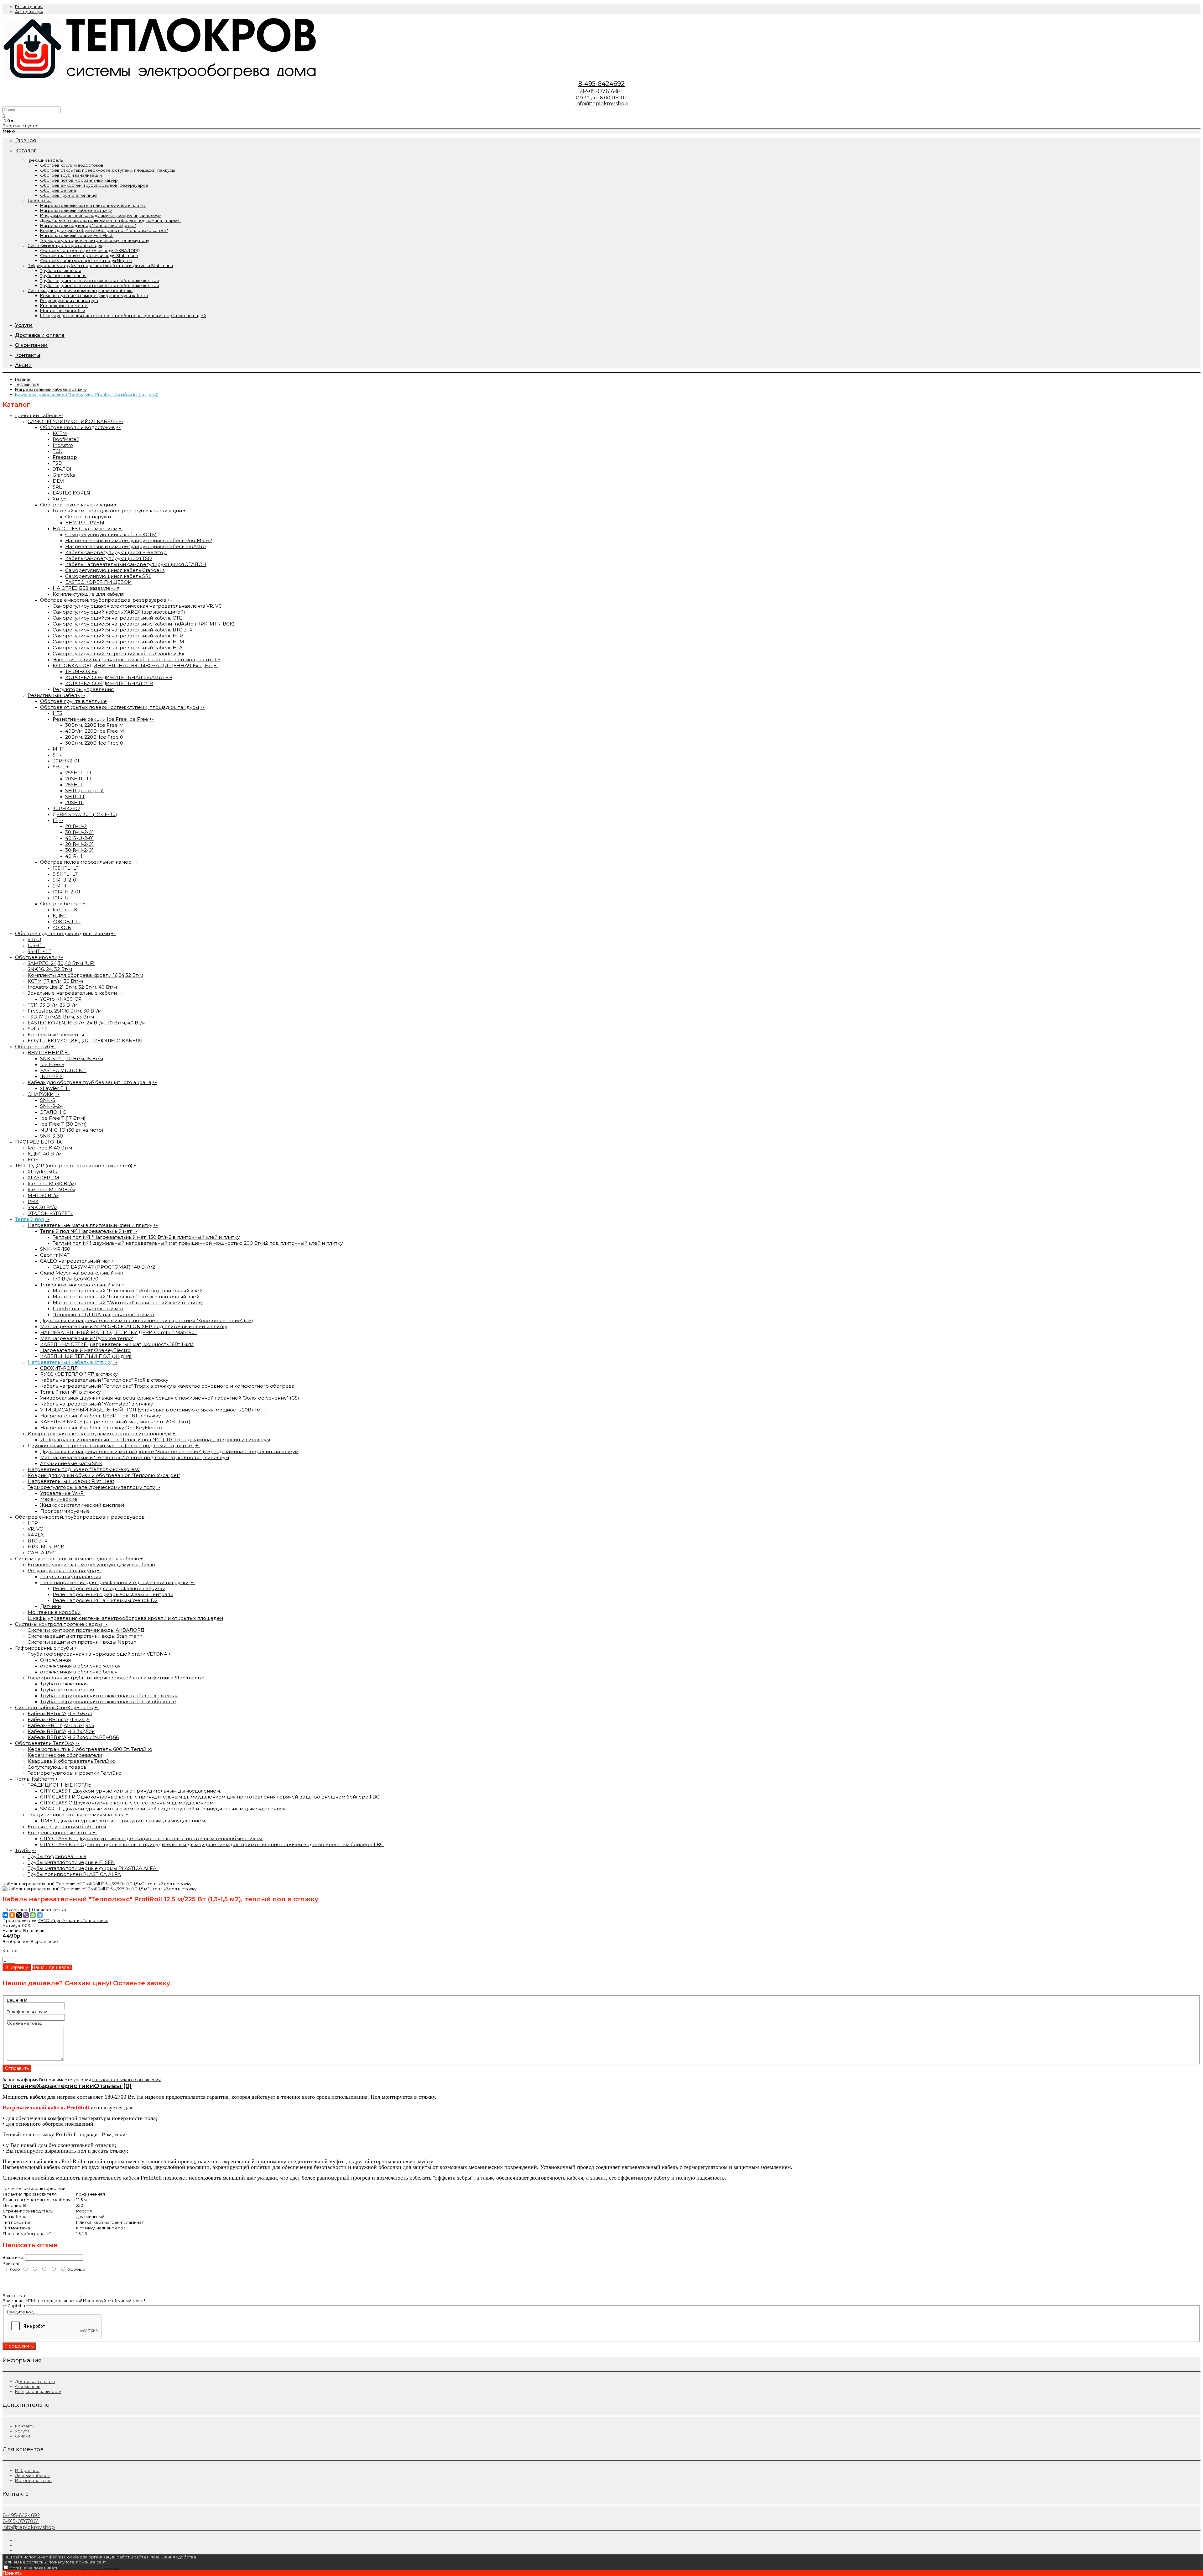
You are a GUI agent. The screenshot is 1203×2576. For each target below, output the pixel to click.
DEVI (59, 481)
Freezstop (65, 457)
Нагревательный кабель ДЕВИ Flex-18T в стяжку (100, 1416)
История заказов (33, 2480)
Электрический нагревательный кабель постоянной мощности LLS (137, 660)
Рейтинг (11, 2263)
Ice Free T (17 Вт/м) (63, 1118)
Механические (59, 1499)
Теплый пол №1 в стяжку (70, 1392)
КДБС (60, 916)
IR (55, 820)
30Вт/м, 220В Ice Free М (94, 725)
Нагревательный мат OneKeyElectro (85, 1350)
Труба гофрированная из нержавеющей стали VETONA (97, 1654)
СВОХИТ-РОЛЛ (59, 1368)
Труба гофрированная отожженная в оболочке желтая (99, 280)
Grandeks (64, 475)
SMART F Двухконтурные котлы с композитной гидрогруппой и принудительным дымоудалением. (164, 1809)
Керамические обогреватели (65, 1755)
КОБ (33, 1160)
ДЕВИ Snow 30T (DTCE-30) (85, 814)
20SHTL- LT (79, 779)
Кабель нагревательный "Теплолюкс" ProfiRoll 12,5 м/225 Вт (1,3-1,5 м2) (87, 394)
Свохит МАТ (55, 1255)
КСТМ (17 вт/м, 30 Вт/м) (55, 981)
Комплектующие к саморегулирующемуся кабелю (94, 296)
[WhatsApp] (33, 1915)
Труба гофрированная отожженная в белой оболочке (108, 1702)
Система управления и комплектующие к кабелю (80, 291)
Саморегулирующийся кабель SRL (108, 576)
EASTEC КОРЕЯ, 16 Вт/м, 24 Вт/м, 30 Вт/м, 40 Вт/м (87, 1023)
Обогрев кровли (36, 957)
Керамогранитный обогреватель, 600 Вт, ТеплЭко (90, 1749)
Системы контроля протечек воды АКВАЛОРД (90, 250)
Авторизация (29, 12)
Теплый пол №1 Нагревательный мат (86, 1231)
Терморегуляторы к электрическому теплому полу (95, 240)
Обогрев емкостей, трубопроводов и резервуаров (80, 1517)
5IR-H (60, 886)
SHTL (59, 767)
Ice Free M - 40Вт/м (51, 1189)
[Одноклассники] (12, 1915)
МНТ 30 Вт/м (43, 1195)
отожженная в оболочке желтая (80, 1666)
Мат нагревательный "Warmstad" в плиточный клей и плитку (128, 1303)
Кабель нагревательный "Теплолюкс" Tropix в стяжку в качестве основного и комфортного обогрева (167, 1386)
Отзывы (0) (113, 2086)
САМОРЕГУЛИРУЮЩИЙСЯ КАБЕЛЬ (73, 421)
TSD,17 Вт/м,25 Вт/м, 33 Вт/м (61, 1017)
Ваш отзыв (14, 2296)
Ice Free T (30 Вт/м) (63, 1124)
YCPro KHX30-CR (61, 999)
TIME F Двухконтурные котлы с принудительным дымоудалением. (123, 1821)
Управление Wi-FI (62, 1493)
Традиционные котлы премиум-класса (76, 1815)
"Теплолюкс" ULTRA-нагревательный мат (104, 1314)
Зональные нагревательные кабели (72, 993)
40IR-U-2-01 (80, 838)
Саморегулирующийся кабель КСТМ (111, 534)
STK (57, 755)
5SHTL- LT (39, 951)
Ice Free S (52, 1064)
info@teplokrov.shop (602, 104)
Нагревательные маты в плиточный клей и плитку (93, 205)
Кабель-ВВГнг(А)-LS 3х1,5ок (61, 1725)
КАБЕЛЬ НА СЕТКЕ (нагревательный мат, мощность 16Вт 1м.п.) (117, 1344)
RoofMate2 (66, 439)
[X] (19, 1915)
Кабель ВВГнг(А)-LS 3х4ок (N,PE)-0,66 (73, 1737)
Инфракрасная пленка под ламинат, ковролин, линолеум (101, 215)
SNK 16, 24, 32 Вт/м (50, 969)
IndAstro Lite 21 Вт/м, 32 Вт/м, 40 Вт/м (72, 987)
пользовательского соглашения (126, 2080)
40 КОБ (62, 927)
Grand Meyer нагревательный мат (82, 1273)
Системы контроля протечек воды (65, 245)
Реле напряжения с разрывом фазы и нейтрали (113, 1594)
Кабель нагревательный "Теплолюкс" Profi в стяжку (104, 1380)
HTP (33, 1523)
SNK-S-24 (52, 1106)
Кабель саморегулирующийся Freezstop (116, 552)
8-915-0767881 (601, 91)
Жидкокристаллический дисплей (82, 1505)
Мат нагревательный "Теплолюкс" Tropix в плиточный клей (126, 1297)
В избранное (16, 1941)
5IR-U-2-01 (65, 880)
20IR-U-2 (76, 826)
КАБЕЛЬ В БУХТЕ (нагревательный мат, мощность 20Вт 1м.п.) (115, 1422)
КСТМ (60, 433)
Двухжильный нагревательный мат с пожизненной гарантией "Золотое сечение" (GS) (147, 1320)
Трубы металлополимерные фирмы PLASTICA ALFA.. (93, 1868)
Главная (23, 379)
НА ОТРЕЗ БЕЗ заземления (86, 588)
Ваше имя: (13, 2257)
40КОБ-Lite (67, 921)
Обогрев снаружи (88, 517)
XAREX (36, 1535)
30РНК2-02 (66, 808)
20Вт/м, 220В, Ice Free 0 (94, 737)
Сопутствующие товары (57, 1767)
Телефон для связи (27, 2012)
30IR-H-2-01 (79, 850)
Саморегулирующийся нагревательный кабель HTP (118, 636)
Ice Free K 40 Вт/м (50, 1148)
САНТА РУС (42, 1553)
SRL (57, 487)
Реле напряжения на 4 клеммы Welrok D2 (105, 1600)
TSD (57, 463)
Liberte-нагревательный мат (88, 1309)
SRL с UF (38, 1029)
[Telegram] (40, 1915)
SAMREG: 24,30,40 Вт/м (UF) (61, 963)
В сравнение (44, 1941)
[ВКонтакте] (5, 1915)
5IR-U (34, 939)
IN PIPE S (51, 1076)
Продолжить (19, 2346)
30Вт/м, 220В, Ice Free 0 (94, 743)
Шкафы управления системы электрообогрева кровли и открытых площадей (123, 316)
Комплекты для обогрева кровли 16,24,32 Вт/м (85, 975)
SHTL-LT (75, 796)
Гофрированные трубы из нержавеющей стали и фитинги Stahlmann (100, 265)
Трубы (23, 1850)
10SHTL (36, 945)
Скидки (23, 2436)
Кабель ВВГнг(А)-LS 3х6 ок (60, 1713)
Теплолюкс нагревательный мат (80, 1285)
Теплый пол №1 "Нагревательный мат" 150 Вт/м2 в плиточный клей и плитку (146, 1237)
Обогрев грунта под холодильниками (62, 933)
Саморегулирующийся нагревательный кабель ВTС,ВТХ (123, 630)
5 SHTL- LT (65, 874)
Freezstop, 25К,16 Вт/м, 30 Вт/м (65, 1011)
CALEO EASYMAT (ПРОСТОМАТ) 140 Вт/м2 (104, 1267)
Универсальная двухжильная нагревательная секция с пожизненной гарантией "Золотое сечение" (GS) (170, 1398)
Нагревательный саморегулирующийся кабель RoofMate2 (139, 540)
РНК (33, 1201)
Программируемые (65, 1511)
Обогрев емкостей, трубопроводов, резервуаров (94, 185)
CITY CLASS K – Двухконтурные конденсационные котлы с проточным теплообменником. (152, 1838)
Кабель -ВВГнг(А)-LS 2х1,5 (59, 1719)
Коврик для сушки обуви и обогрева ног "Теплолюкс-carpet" (104, 230)
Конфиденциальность (38, 2391)
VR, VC (35, 1529)
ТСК (57, 451)
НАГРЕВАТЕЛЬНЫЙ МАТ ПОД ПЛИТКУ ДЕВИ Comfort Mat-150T (119, 1332)
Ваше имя (17, 2000)
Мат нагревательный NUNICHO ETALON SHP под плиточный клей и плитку (134, 1326)
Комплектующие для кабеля (88, 594)
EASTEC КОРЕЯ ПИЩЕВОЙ (99, 582)
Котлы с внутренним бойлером (67, 1827)
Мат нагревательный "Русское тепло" (87, 1338)
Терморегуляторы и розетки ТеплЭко (75, 1773)
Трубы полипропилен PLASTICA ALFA (74, 1874)
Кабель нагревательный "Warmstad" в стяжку (96, 1404)
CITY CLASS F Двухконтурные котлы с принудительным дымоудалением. (130, 1791)
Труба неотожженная (63, 275)
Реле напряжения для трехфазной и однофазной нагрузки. (115, 1582)
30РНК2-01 (66, 761)
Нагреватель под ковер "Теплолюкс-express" (88, 225)
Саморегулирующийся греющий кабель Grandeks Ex (118, 654)
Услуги (22, 2431)
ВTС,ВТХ (38, 1541)
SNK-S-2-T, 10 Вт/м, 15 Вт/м (72, 1058)
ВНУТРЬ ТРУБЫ (85, 523)
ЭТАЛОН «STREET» (50, 1213)
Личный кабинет (32, 2475)
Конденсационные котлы (60, 1833)
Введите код (20, 2312)
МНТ (58, 749)
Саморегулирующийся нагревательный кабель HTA (118, 648)
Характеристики (65, 2086)
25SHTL (74, 785)
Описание (20, 2086)
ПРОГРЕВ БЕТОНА (38, 1142)
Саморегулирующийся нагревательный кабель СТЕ (117, 618)
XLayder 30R (43, 1172)
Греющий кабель (45, 160)
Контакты (25, 2426)
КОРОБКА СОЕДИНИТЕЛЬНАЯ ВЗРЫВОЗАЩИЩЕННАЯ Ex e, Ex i (133, 665)
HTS (57, 713)
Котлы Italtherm (35, 1779)
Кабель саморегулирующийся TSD (109, 558)
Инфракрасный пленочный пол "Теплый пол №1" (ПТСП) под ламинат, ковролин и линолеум (155, 1440)
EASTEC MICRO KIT (63, 1070)
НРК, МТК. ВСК (46, 1547)
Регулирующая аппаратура (69, 301)
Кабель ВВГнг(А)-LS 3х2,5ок (61, 1731)
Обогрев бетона (58, 190)
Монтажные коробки (63, 311)
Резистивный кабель (54, 695)
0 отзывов (16, 1910)
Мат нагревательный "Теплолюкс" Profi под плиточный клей (128, 1291)
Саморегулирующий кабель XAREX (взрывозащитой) (119, 612)
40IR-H (74, 856)
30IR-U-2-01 (79, 832)
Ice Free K (65, 910)
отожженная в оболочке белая (79, 1672)
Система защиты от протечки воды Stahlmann (89, 255)
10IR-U (61, 898)
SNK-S (48, 1100)
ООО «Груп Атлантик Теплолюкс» (73, 1920)
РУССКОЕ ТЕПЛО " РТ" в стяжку (79, 1374)
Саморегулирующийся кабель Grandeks (115, 570)
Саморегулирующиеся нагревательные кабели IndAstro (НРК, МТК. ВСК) (144, 624)
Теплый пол (40, 200)
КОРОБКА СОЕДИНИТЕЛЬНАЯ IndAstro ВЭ (119, 677)
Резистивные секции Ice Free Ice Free (100, 719)
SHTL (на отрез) (84, 791)
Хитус (60, 499)
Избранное (27, 2470)
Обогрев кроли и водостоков (72, 165)
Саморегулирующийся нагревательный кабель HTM (118, 642)
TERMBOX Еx (81, 671)
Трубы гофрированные (57, 1856)
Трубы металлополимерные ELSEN (71, 1862)
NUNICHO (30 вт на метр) (72, 1130)
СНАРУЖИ (41, 1094)
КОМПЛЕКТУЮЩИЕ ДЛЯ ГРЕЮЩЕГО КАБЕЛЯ (85, 1041)
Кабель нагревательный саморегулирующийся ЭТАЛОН (136, 564)
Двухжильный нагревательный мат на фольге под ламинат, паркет (111, 220)
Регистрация (29, 7)
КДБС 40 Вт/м (44, 1154)
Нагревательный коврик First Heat (76, 235)
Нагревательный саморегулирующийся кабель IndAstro (135, 546)
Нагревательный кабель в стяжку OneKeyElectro (101, 1428)
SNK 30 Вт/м (42, 1207)
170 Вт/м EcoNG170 (76, 1279)
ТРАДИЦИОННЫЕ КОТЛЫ (60, 1785)
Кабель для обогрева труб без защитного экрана (89, 1082)
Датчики (50, 1606)
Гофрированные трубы (44, 1648)
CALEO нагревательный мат (75, 1261)
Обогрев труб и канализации (71, 175)
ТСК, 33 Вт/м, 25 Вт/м (52, 1005)
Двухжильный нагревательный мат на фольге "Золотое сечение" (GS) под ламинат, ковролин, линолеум (169, 1451)
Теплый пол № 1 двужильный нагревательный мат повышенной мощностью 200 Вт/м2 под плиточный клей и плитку (198, 1243)
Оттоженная (55, 1660)
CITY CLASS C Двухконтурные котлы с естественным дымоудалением (127, 1803)
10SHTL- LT (66, 868)
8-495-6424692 (601, 84)
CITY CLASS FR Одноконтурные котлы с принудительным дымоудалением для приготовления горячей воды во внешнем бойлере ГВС (210, 1797)
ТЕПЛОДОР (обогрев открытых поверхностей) (74, 1166)
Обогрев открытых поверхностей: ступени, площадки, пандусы (108, 170)
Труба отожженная (61, 270)
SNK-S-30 (52, 1136)
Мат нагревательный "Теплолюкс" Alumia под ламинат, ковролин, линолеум (135, 1457)
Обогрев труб (33, 1047)
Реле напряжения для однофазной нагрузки (109, 1588)
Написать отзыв (49, 1910)
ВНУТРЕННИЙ (46, 1052)
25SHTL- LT (78, 773)
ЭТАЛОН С (53, 1112)
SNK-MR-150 (55, 1249)
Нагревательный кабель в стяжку (76, 210)
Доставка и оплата (35, 2381)
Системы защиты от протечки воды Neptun (86, 260)
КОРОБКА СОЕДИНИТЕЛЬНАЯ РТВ (109, 683)
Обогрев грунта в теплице (68, 195)
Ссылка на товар (25, 2023)
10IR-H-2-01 (66, 892)
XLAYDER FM (43, 1178)
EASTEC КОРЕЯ (71, 493)
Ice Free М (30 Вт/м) (52, 1183)
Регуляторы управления (83, 689)
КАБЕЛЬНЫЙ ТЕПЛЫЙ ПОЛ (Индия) (86, 1356)
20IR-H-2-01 (79, 844)
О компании (28, 2386)
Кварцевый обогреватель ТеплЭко (71, 1761)
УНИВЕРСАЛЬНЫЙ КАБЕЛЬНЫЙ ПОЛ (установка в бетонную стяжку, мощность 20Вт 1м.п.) (154, 1410)
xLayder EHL (55, 1088)
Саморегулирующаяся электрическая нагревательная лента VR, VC (137, 606)
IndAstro (63, 445)
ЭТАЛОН (63, 469)
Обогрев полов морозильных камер (79, 180)
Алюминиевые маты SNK (71, 1463)
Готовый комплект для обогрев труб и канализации (117, 511)
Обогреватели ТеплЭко (44, 1743)
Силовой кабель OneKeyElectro (54, 1707)
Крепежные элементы (64, 306)
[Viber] (26, 1915)
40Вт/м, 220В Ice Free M (95, 731)
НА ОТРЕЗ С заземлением (85, 529)
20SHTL (74, 802)
